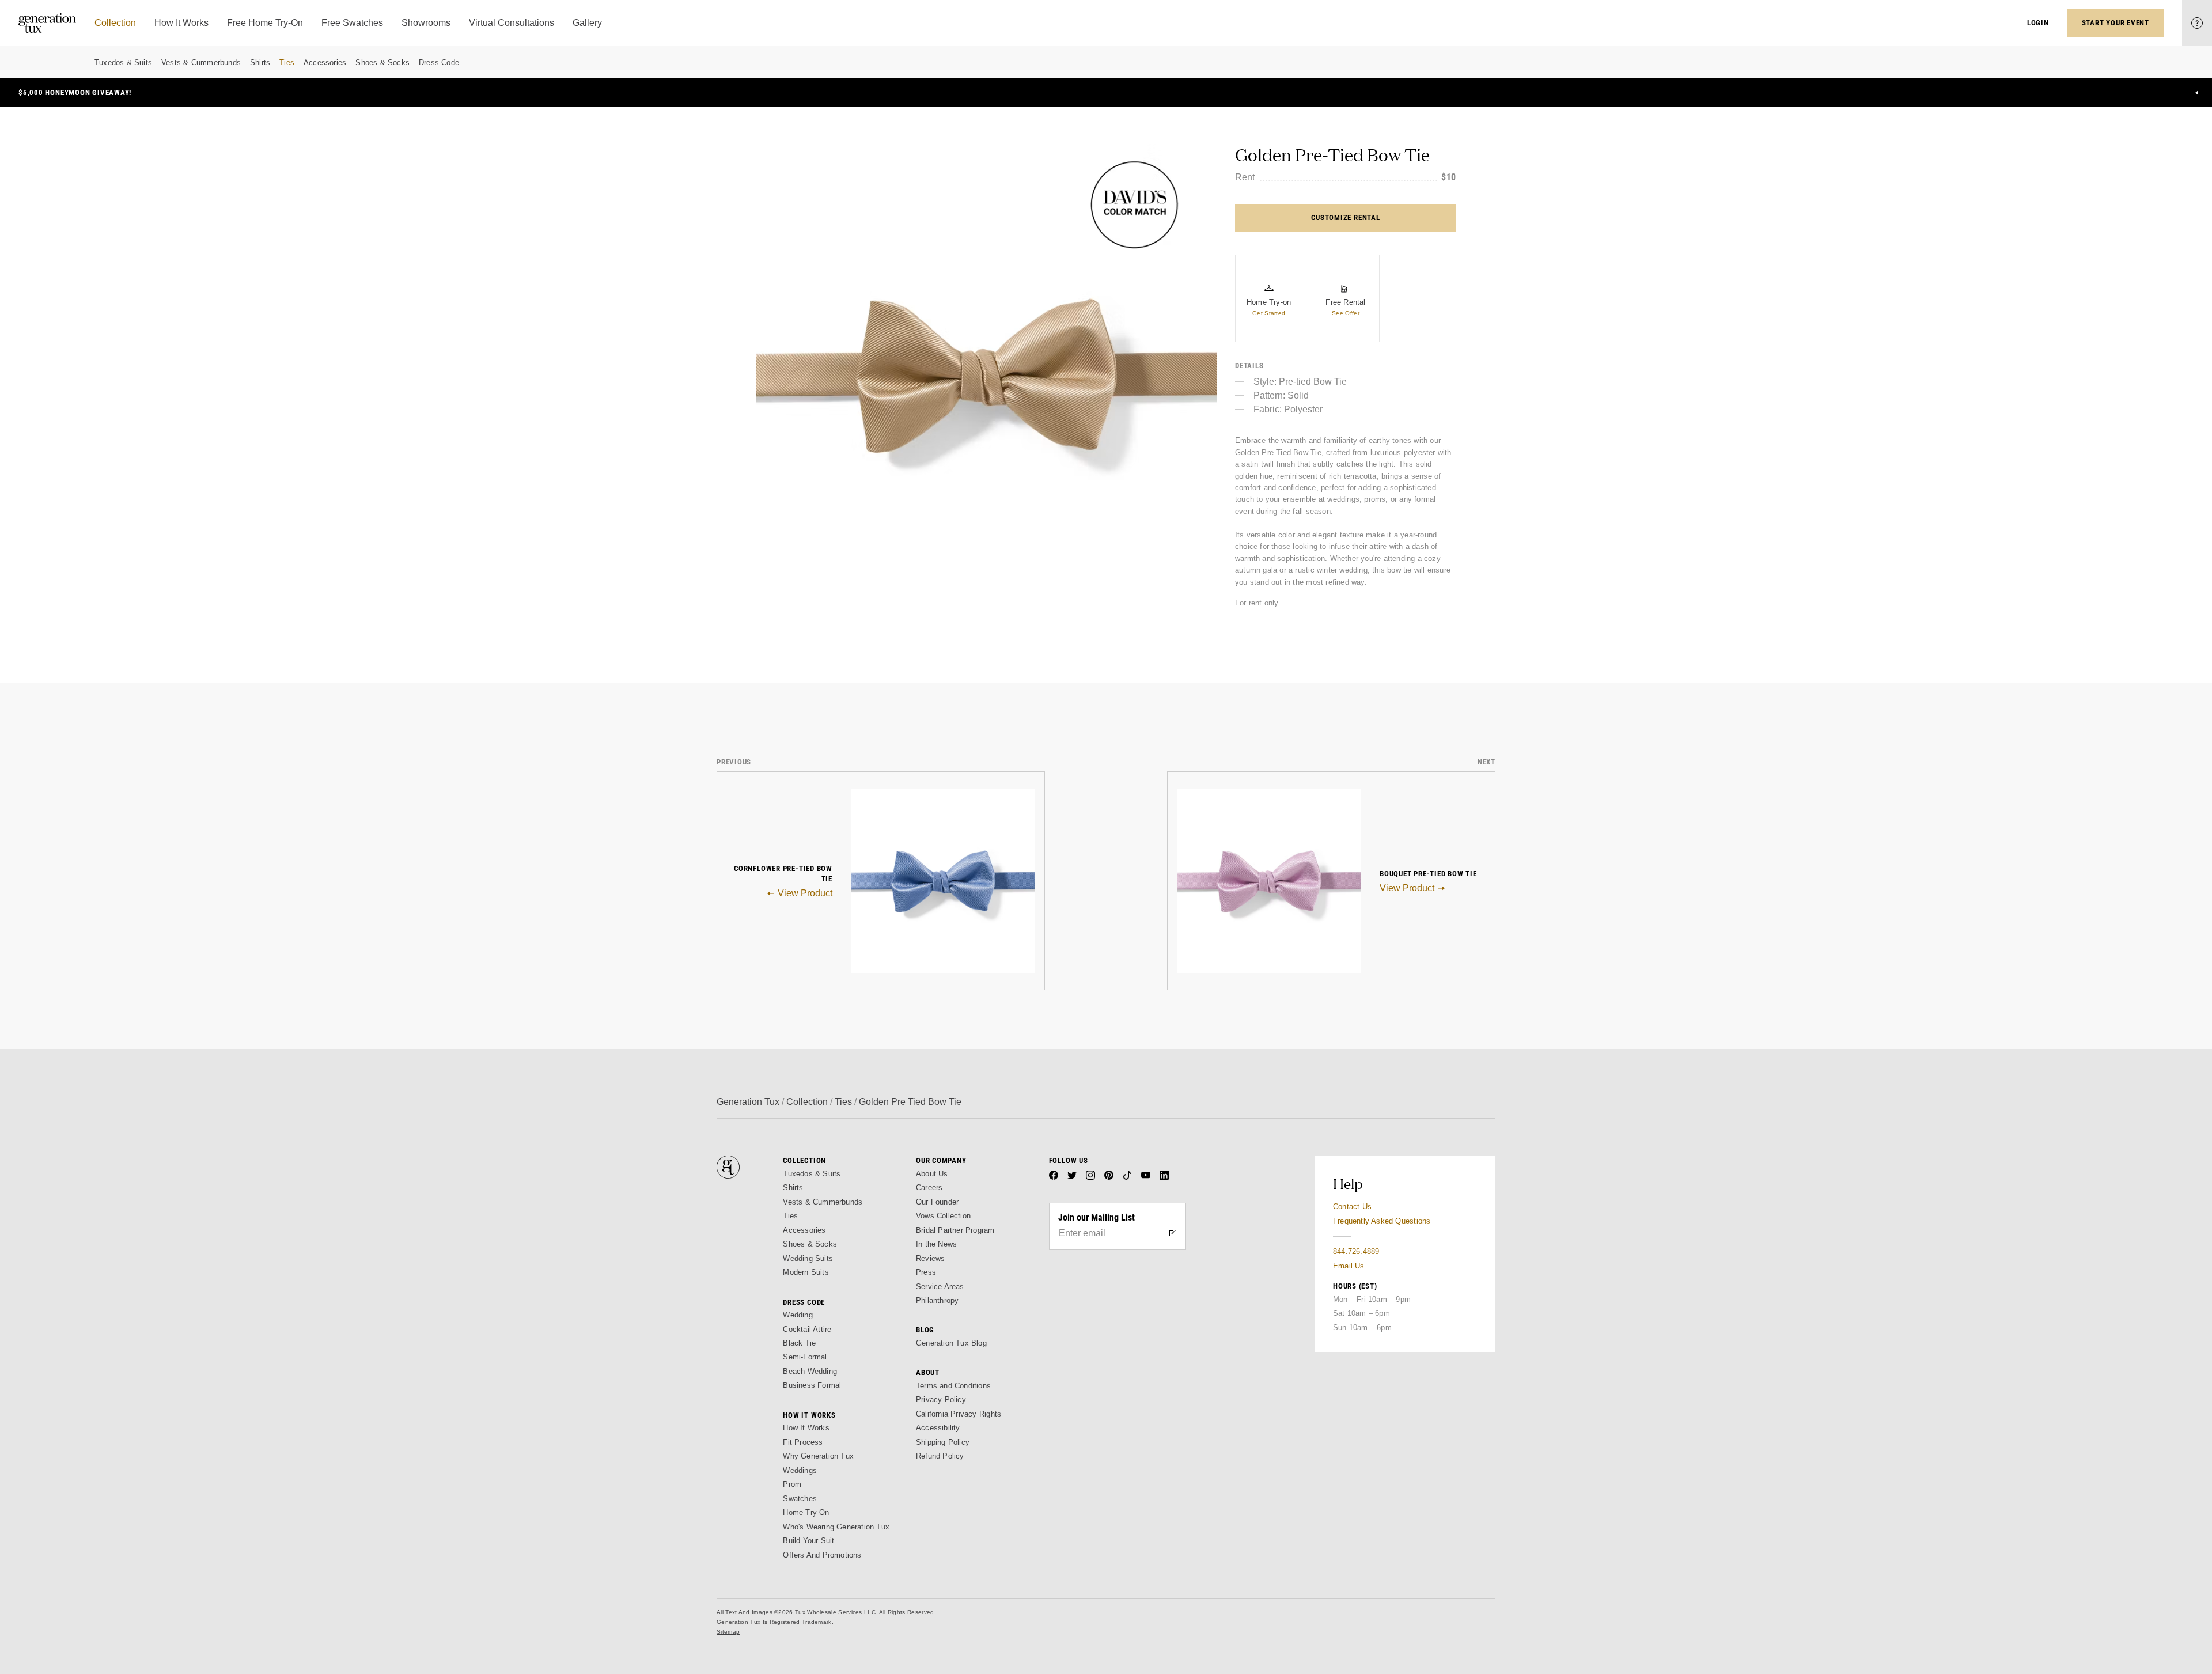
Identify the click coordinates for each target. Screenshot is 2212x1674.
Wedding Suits (808, 1258)
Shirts (260, 63)
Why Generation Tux (818, 1456)
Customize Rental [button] (1345, 217)
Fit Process (803, 1442)
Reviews (930, 1258)
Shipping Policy (943, 1442)
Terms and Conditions (953, 1386)
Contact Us (1352, 1207)
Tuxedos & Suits (123, 63)
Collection (807, 1102)
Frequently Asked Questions (1382, 1221)
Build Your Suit (808, 1541)
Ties (287, 63)
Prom (792, 1484)
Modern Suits (806, 1272)
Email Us (1349, 1266)
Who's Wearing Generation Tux (836, 1527)
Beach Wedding (810, 1371)
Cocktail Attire (807, 1329)
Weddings (800, 1470)
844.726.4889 (1356, 1251)
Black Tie (799, 1343)
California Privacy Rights (959, 1414)
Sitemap (728, 1632)
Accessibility (938, 1428)
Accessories (325, 63)
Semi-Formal (805, 1357)
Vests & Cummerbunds (201, 63)
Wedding (798, 1315)
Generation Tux (748, 1102)
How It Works (806, 1428)
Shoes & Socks (382, 63)
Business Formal (812, 1385)
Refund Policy (940, 1456)
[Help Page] (2197, 23)
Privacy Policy (941, 1400)
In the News (936, 1244)
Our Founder (937, 1202)
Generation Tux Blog (951, 1343)
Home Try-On (806, 1512)
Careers (929, 1188)
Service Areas (940, 1287)
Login (2038, 23)
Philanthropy (937, 1300)
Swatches (800, 1499)
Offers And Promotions (822, 1555)
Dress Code (439, 63)
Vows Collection (943, 1216)
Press (926, 1272)
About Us (932, 1174)
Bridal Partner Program (955, 1230)
